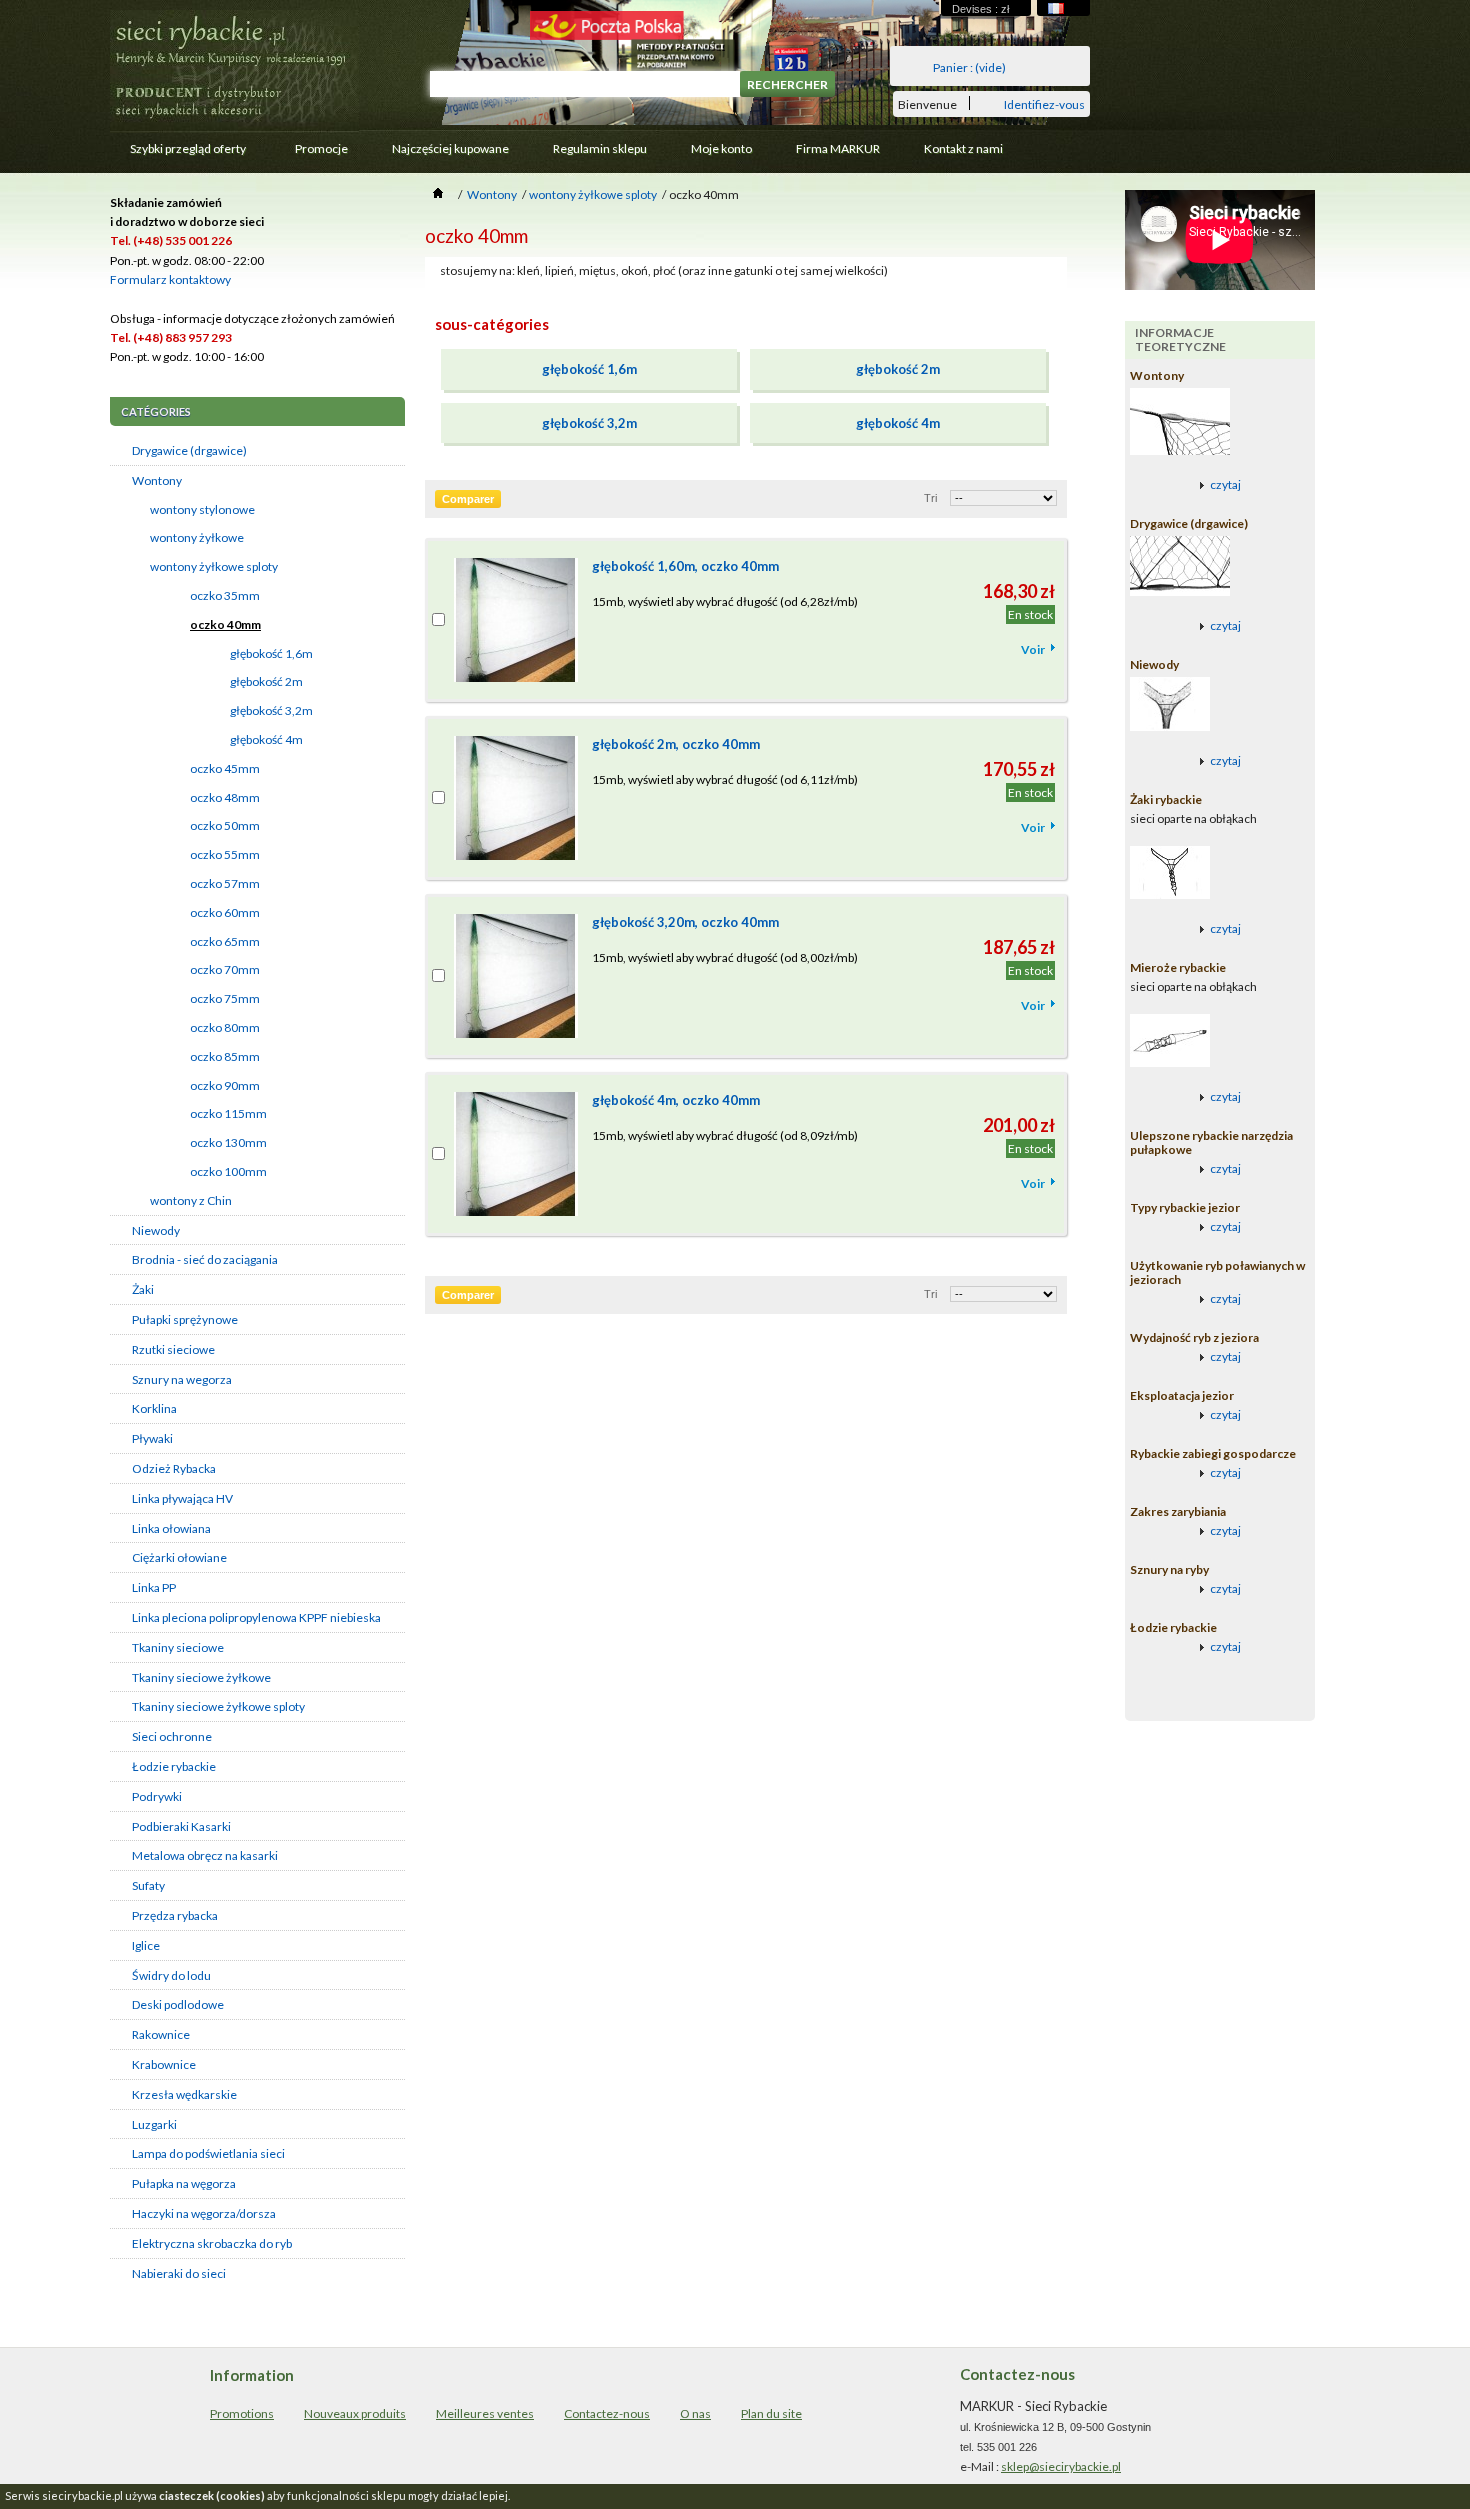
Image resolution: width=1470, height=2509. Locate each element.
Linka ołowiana (171, 1528)
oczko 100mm (228, 1171)
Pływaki (152, 1438)
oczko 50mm (225, 825)
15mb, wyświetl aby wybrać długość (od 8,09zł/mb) (725, 1135)
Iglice (146, 1945)
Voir (1033, 649)
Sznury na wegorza (182, 1379)
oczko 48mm (225, 797)
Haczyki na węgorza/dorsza (204, 2213)
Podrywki (157, 1796)
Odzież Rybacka (174, 1468)
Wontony (157, 480)
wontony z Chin (191, 1200)
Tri (930, 498)
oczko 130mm (228, 1142)
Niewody (156, 1230)
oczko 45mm (225, 768)
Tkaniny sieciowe (178, 1647)
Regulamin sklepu (600, 148)
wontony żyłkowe (197, 537)
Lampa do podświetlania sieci (208, 2153)
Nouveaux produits (355, 2413)
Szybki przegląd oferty (178, 153)
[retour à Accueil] (438, 194)
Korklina (154, 1408)
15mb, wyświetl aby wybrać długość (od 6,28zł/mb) (725, 601)
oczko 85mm (225, 1056)
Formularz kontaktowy (170, 279)
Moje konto (721, 148)
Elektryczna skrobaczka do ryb (212, 2243)
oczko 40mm (225, 624)
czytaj (1225, 484)
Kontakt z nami (963, 148)
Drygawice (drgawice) (189, 450)
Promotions (242, 2413)
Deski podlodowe (178, 2004)
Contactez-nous (607, 2413)
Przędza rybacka (175, 1915)
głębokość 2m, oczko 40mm (676, 744)
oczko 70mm (225, 969)
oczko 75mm (225, 998)
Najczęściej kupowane (450, 148)
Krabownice (164, 2064)
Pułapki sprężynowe (185, 1319)
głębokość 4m (266, 739)
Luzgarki (154, 2124)
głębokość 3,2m (271, 710)
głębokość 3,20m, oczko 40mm (685, 922)
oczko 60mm (225, 912)
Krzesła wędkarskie (184, 2094)
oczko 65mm (225, 941)
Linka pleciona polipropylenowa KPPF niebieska (256, 1617)
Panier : (969, 67)
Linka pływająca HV (182, 1498)
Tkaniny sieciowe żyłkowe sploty (218, 1706)
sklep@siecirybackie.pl (1061, 2466)
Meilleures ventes (485, 2413)
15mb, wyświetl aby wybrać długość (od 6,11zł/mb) (725, 779)
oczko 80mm (225, 1027)
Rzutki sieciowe (173, 1349)
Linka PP (154, 1587)
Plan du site (771, 2413)
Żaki (143, 1289)
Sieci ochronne (172, 1736)
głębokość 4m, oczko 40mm (676, 1100)
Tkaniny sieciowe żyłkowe (201, 1677)
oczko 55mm (225, 854)
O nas (695, 2413)
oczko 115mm (228, 1113)
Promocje (321, 148)
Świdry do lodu (171, 1975)
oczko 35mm (225, 595)
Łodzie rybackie (174, 1766)
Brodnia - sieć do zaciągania (205, 1259)
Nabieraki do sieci (179, 2273)
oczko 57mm (225, 883)
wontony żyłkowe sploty (214, 566)
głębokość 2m (266, 681)
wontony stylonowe (202, 509)
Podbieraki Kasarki (181, 1826)
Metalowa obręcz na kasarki (205, 1855)
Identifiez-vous (1044, 103)
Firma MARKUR (838, 148)
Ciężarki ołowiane (179, 1557)
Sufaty (148, 1885)
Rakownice (161, 2034)
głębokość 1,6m (271, 653)
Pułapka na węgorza (184, 2183)
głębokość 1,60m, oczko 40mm (685, 566)
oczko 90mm (225, 1085)
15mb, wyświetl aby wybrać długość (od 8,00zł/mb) (725, 957)
